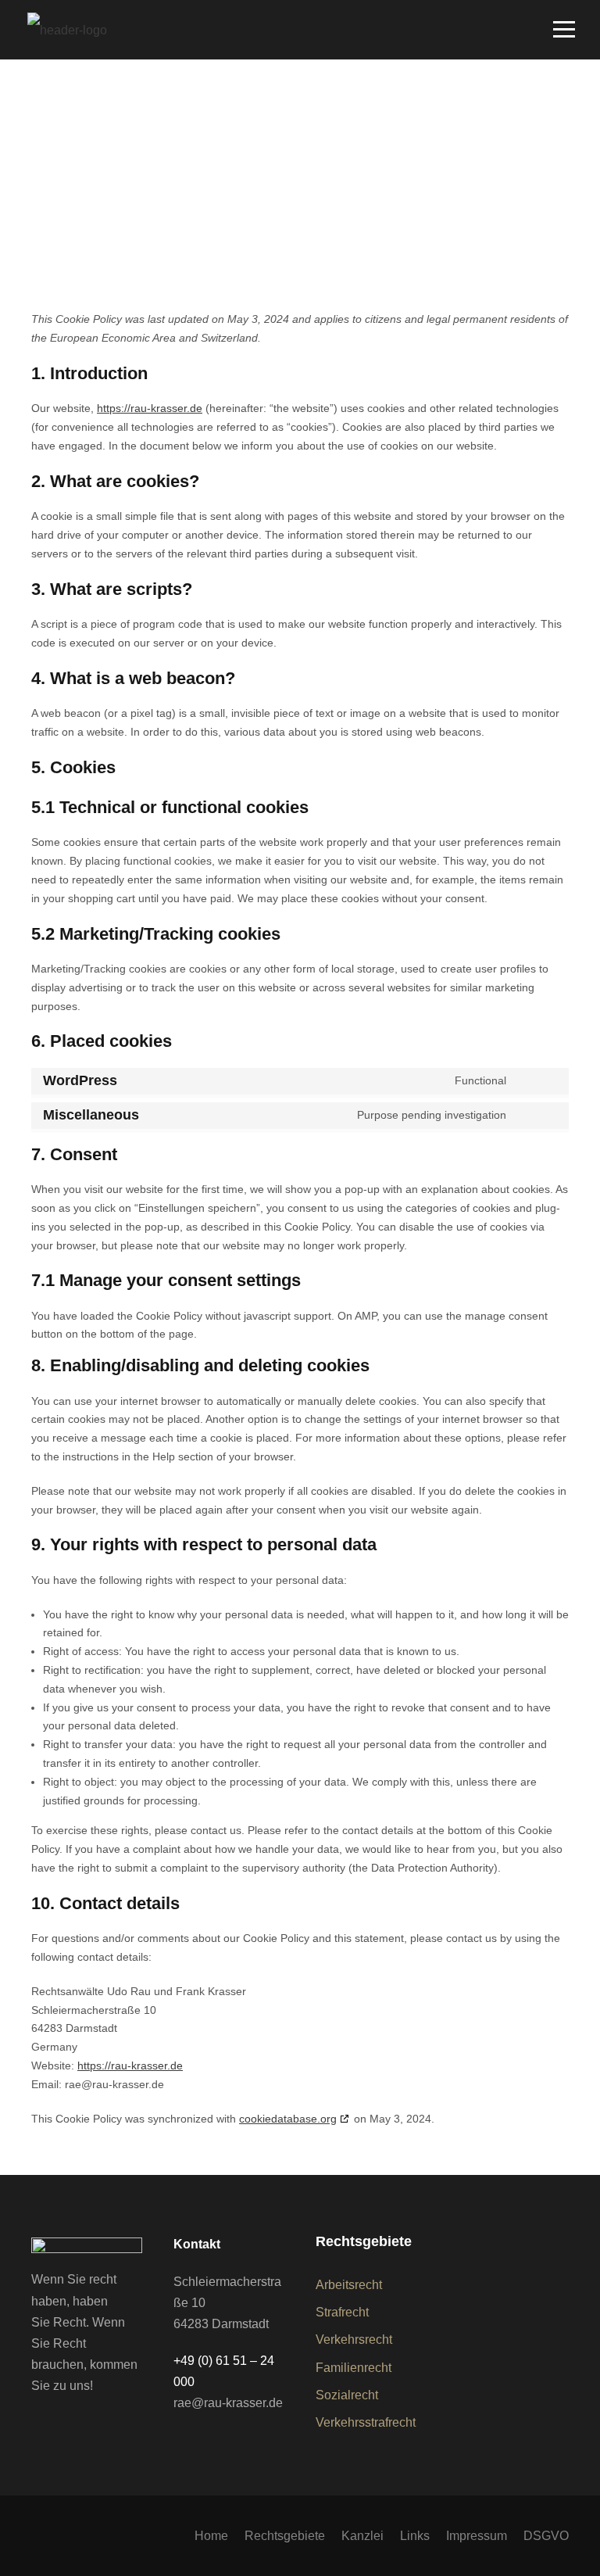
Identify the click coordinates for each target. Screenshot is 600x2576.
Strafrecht (342, 2312)
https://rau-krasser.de (150, 408)
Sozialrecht (347, 2395)
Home (211, 2536)
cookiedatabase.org (288, 2119)
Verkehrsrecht (354, 2340)
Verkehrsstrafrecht (366, 2422)
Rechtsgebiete (285, 2536)
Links (415, 2536)
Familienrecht (354, 2368)
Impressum (477, 2536)
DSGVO (546, 2536)
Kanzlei (362, 2536)
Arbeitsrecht (349, 2285)
